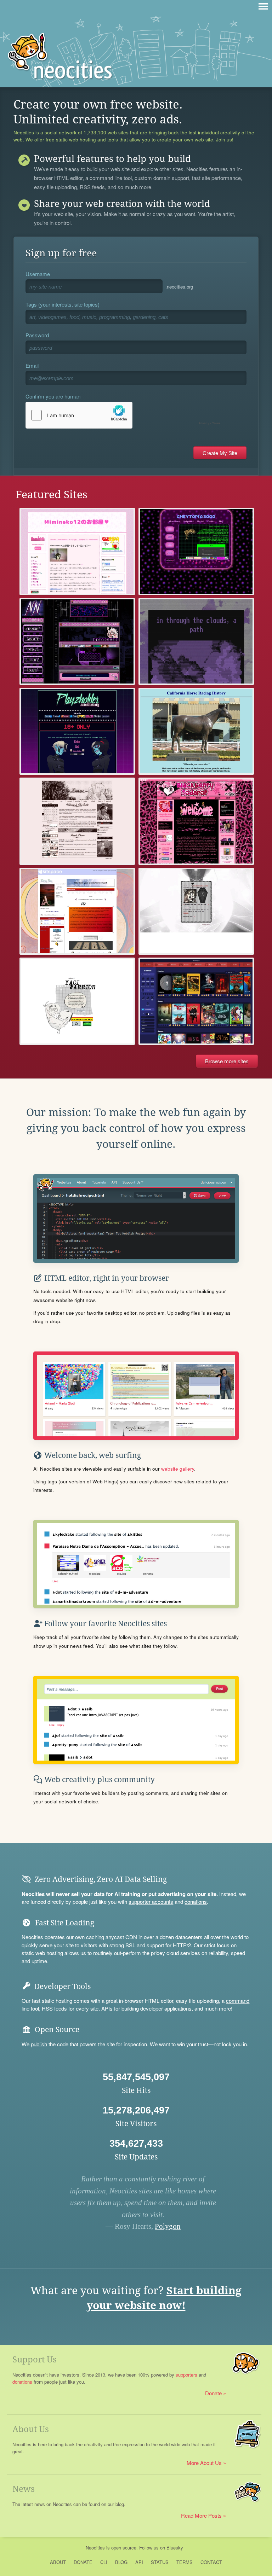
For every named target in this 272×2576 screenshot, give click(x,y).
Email (32, 365)
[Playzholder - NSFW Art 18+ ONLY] (77, 731)
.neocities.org (179, 287)
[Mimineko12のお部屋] (77, 551)
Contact (211, 2562)
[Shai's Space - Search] (196, 1001)
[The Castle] (77, 821)
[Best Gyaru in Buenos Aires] (196, 821)
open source (124, 2548)
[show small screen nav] (263, 6)
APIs (107, 2008)
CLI (104, 2562)
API (139, 2562)
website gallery (178, 1469)
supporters (186, 2375)
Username (38, 274)
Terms (185, 2562)
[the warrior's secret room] (77, 1001)
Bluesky (175, 2548)
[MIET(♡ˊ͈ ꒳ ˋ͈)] (196, 911)
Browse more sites (227, 1061)
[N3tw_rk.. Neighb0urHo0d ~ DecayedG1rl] (77, 641)
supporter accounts (151, 1902)
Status (160, 2562)
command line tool (111, 178)
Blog (121, 2562)
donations (196, 1902)
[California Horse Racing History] (196, 731)
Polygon (168, 2226)
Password (37, 335)
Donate (213, 2393)
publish (39, 2044)
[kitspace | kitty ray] (77, 911)
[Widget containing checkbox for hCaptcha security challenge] (125, 415)
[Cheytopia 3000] (196, 551)
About (58, 2562)
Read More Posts (201, 2515)
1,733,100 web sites (106, 133)
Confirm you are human (53, 396)
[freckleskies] (196, 641)
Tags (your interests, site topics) (63, 304)
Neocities (95, 2548)
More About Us (204, 2463)
